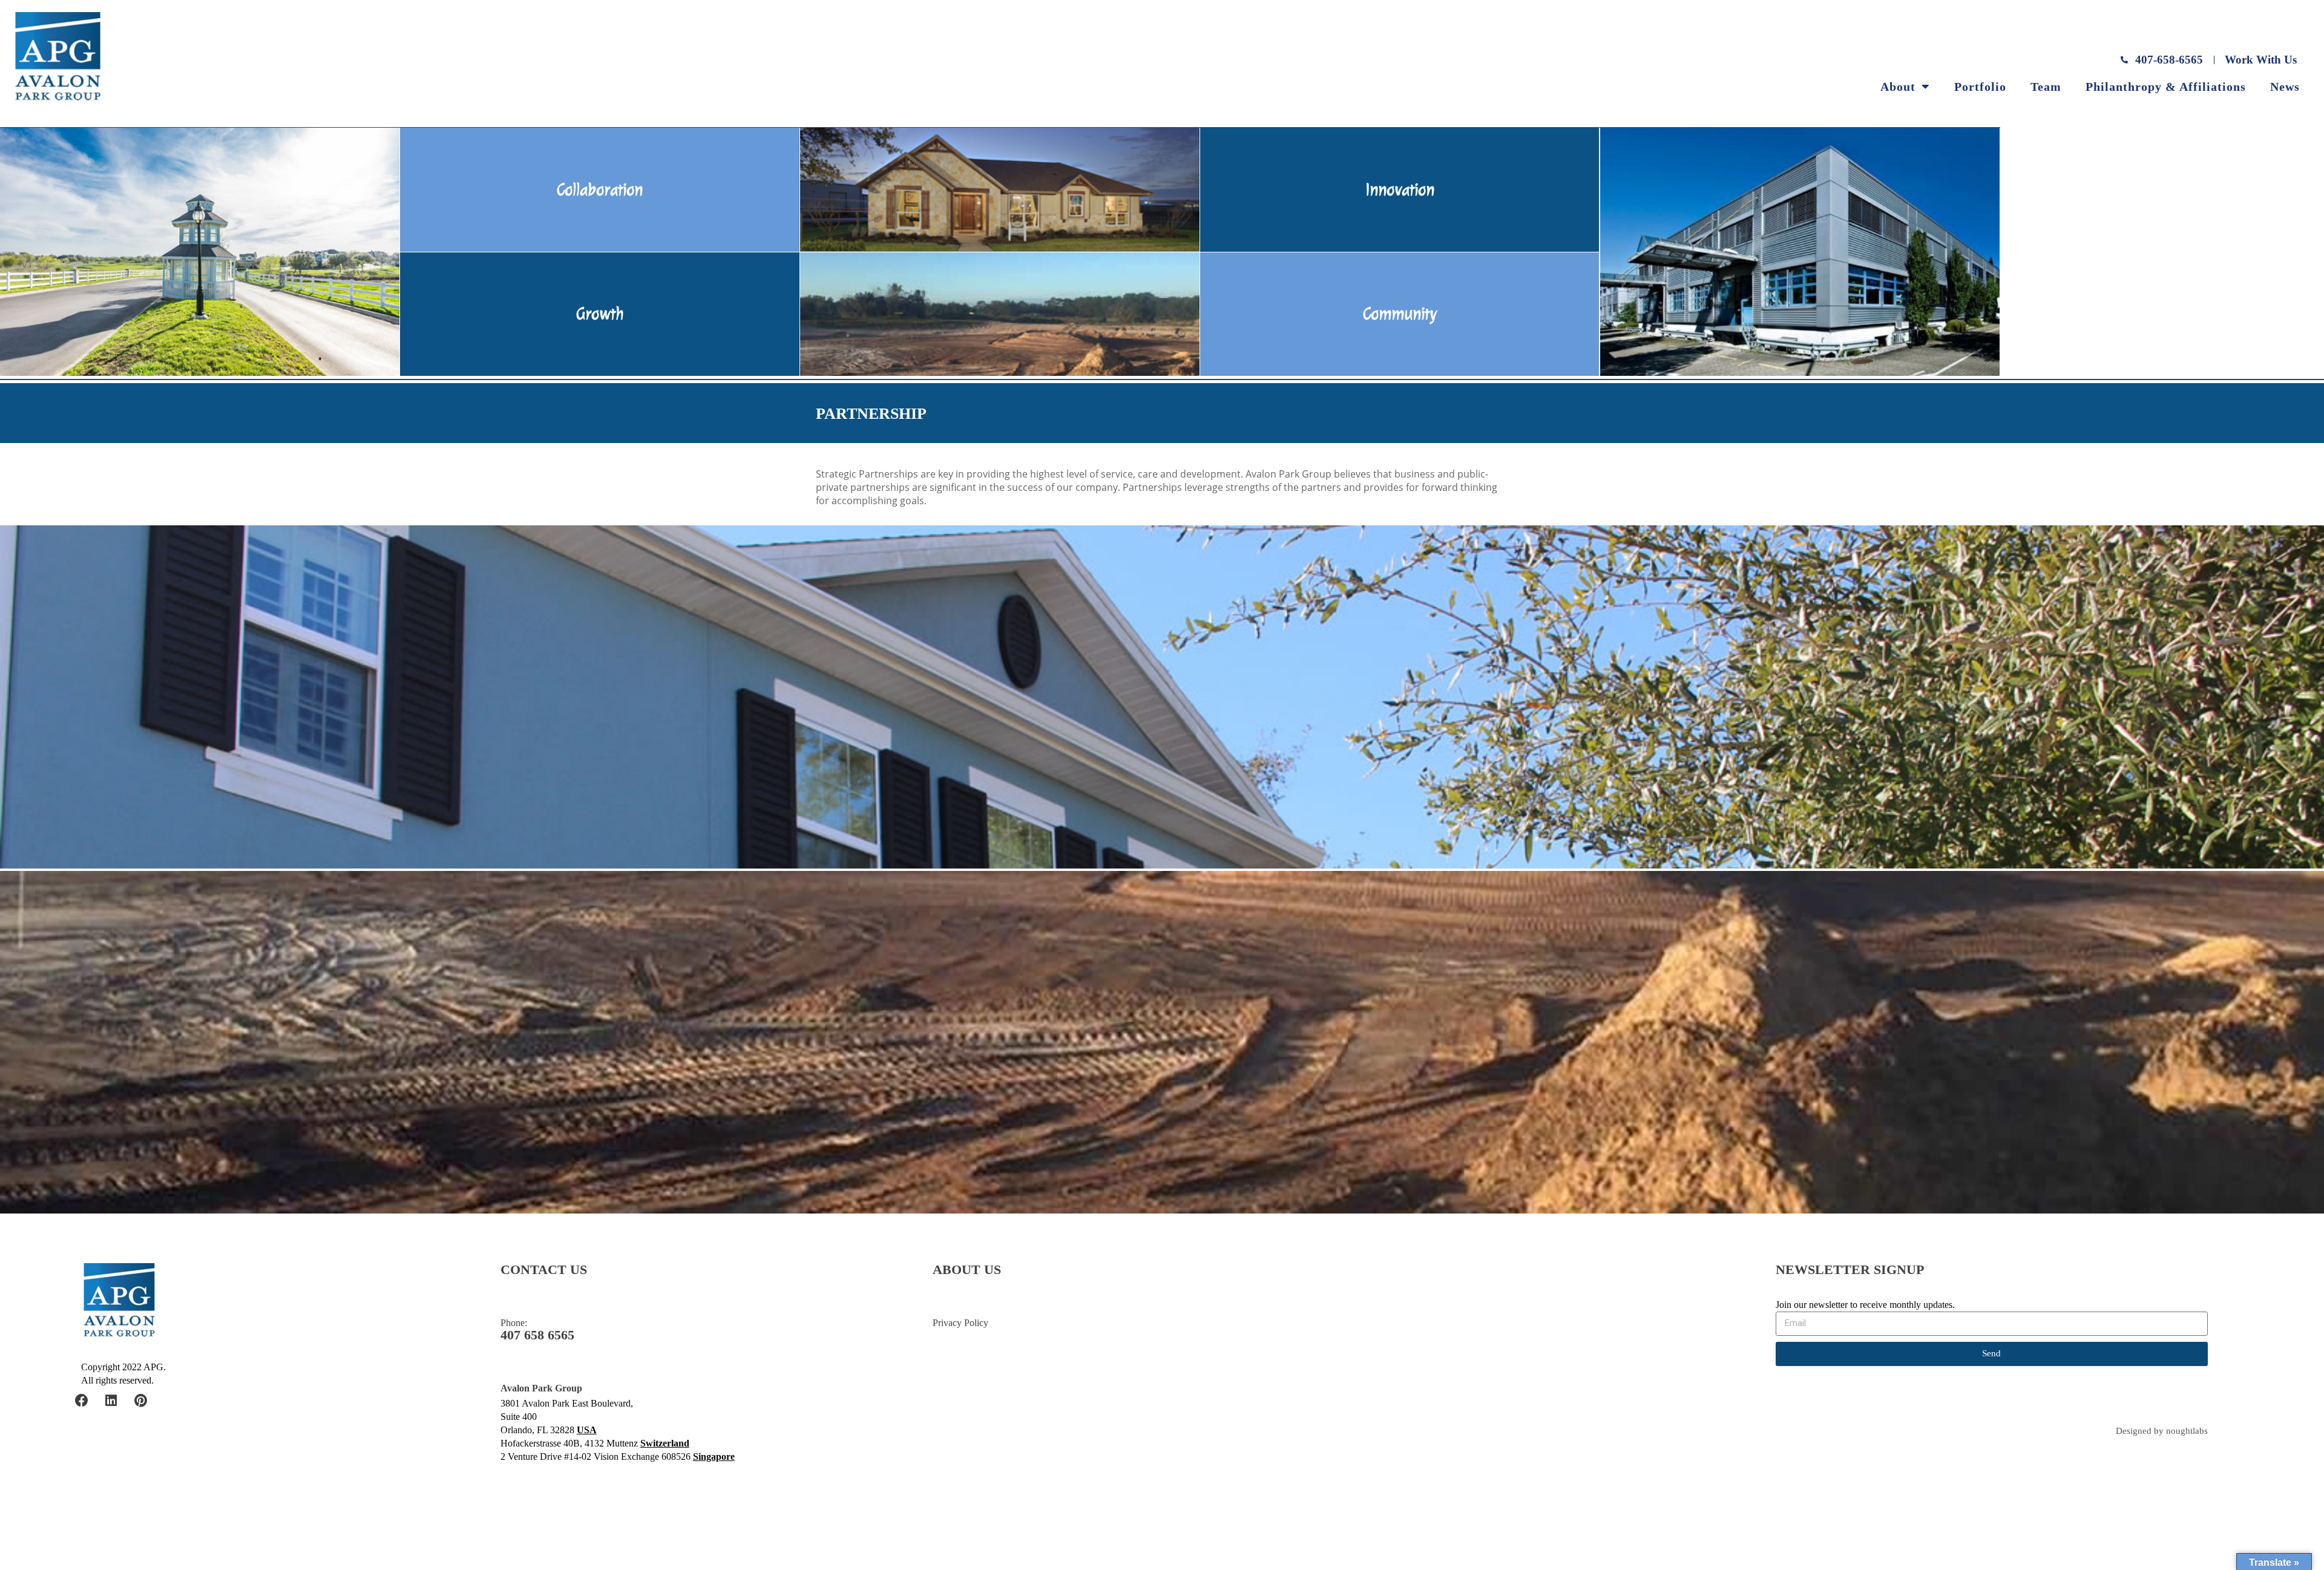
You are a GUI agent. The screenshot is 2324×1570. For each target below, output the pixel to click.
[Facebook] (82, 1401)
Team (2046, 87)
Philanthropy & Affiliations (2166, 87)
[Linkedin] (111, 1401)
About (1898, 87)
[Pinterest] (141, 1401)
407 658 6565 (537, 1335)
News (2285, 87)
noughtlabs (2187, 1431)
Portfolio (1980, 87)
